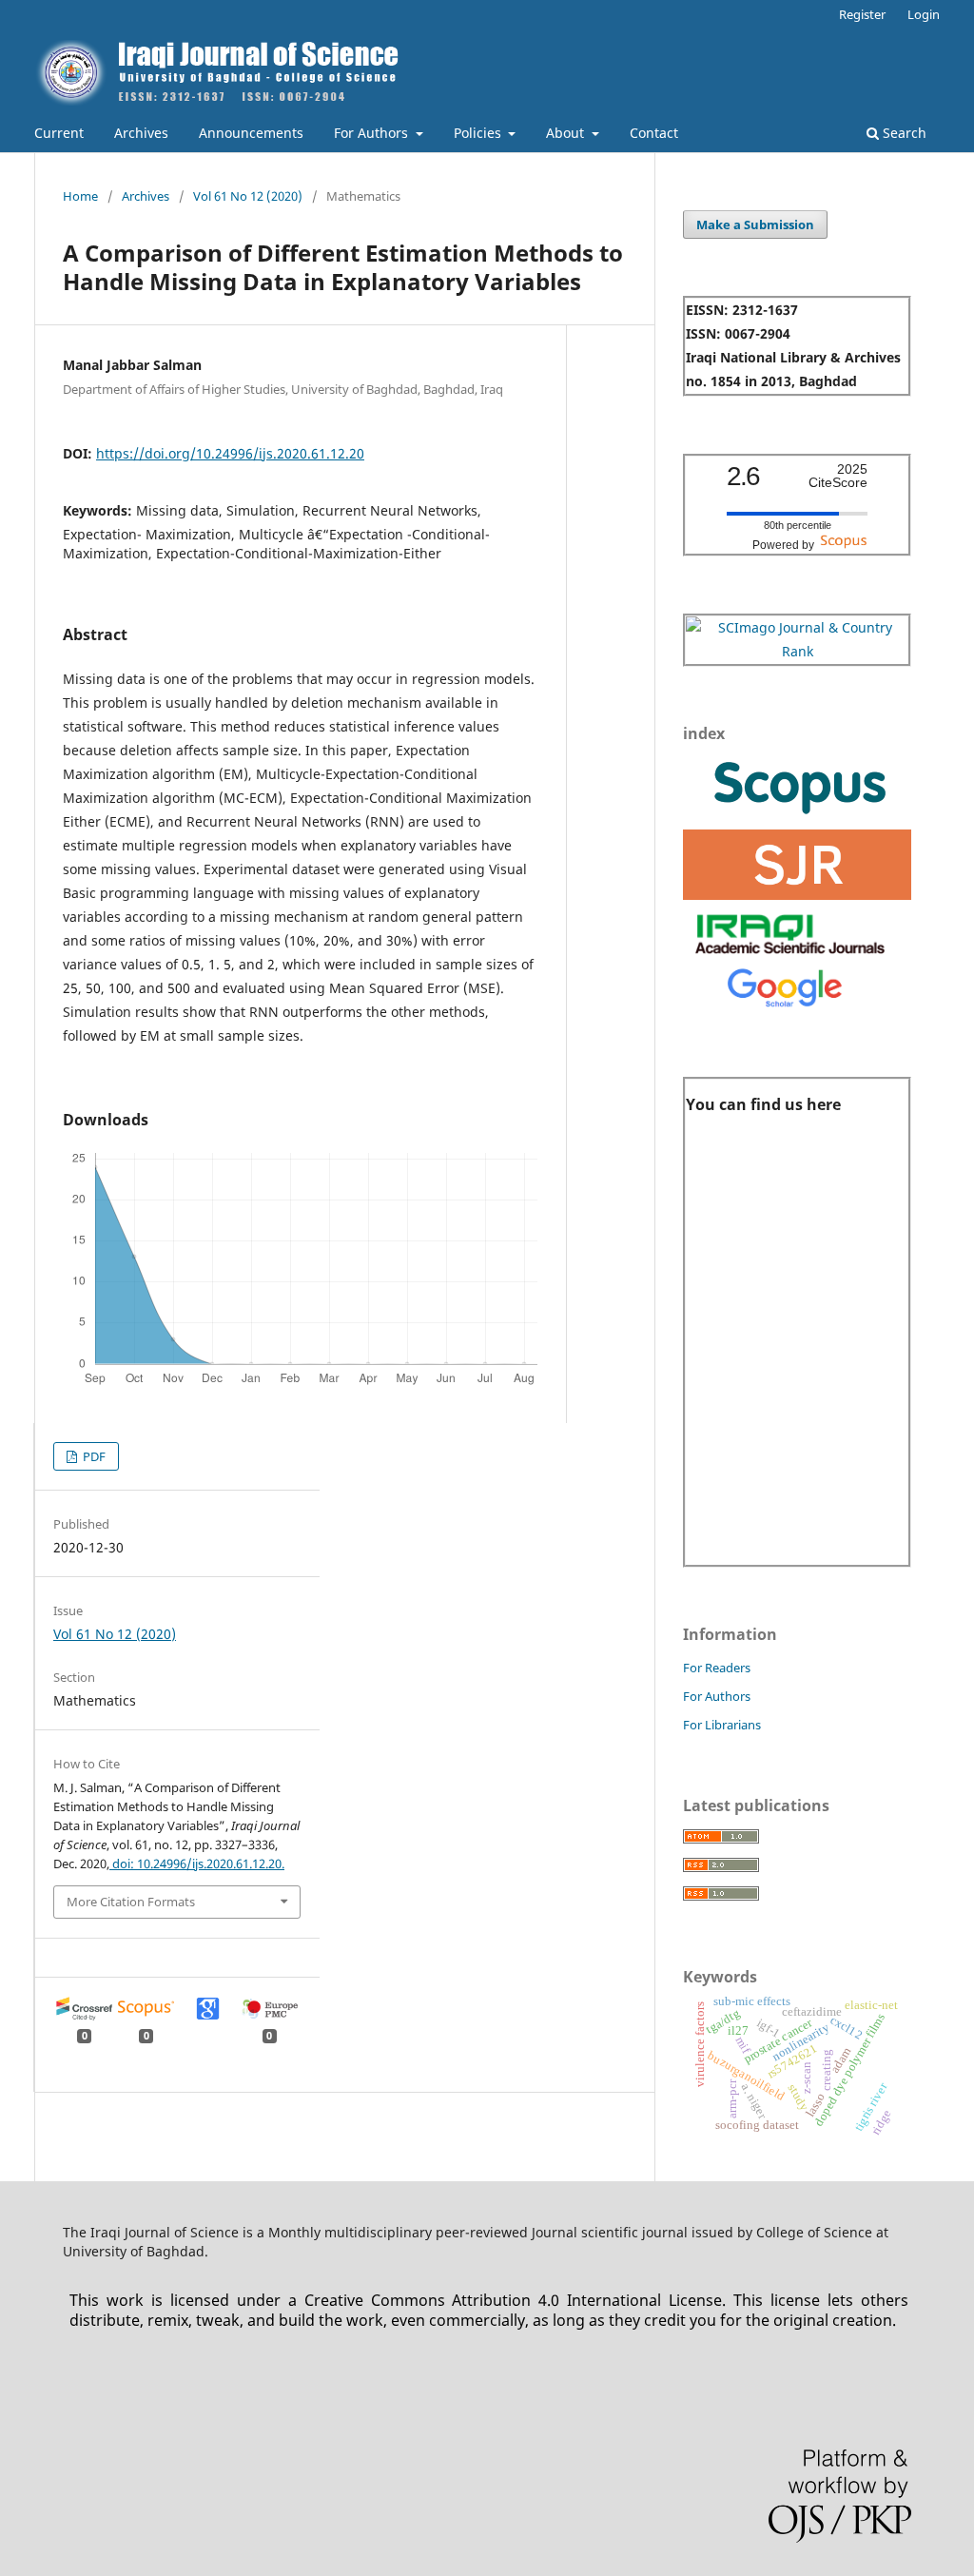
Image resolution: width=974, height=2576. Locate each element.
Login (924, 14)
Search (903, 133)
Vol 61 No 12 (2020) (248, 196)
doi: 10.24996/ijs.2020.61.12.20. (197, 1864)
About (567, 133)
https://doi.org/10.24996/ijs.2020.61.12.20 (230, 453)
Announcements (251, 133)
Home (80, 196)
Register (862, 14)
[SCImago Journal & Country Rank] (797, 651)
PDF (93, 1456)
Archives (141, 133)
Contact (654, 133)
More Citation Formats (131, 1902)
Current (59, 133)
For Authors (373, 133)
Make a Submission (755, 224)
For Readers (717, 1668)
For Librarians (722, 1725)
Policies (479, 133)
